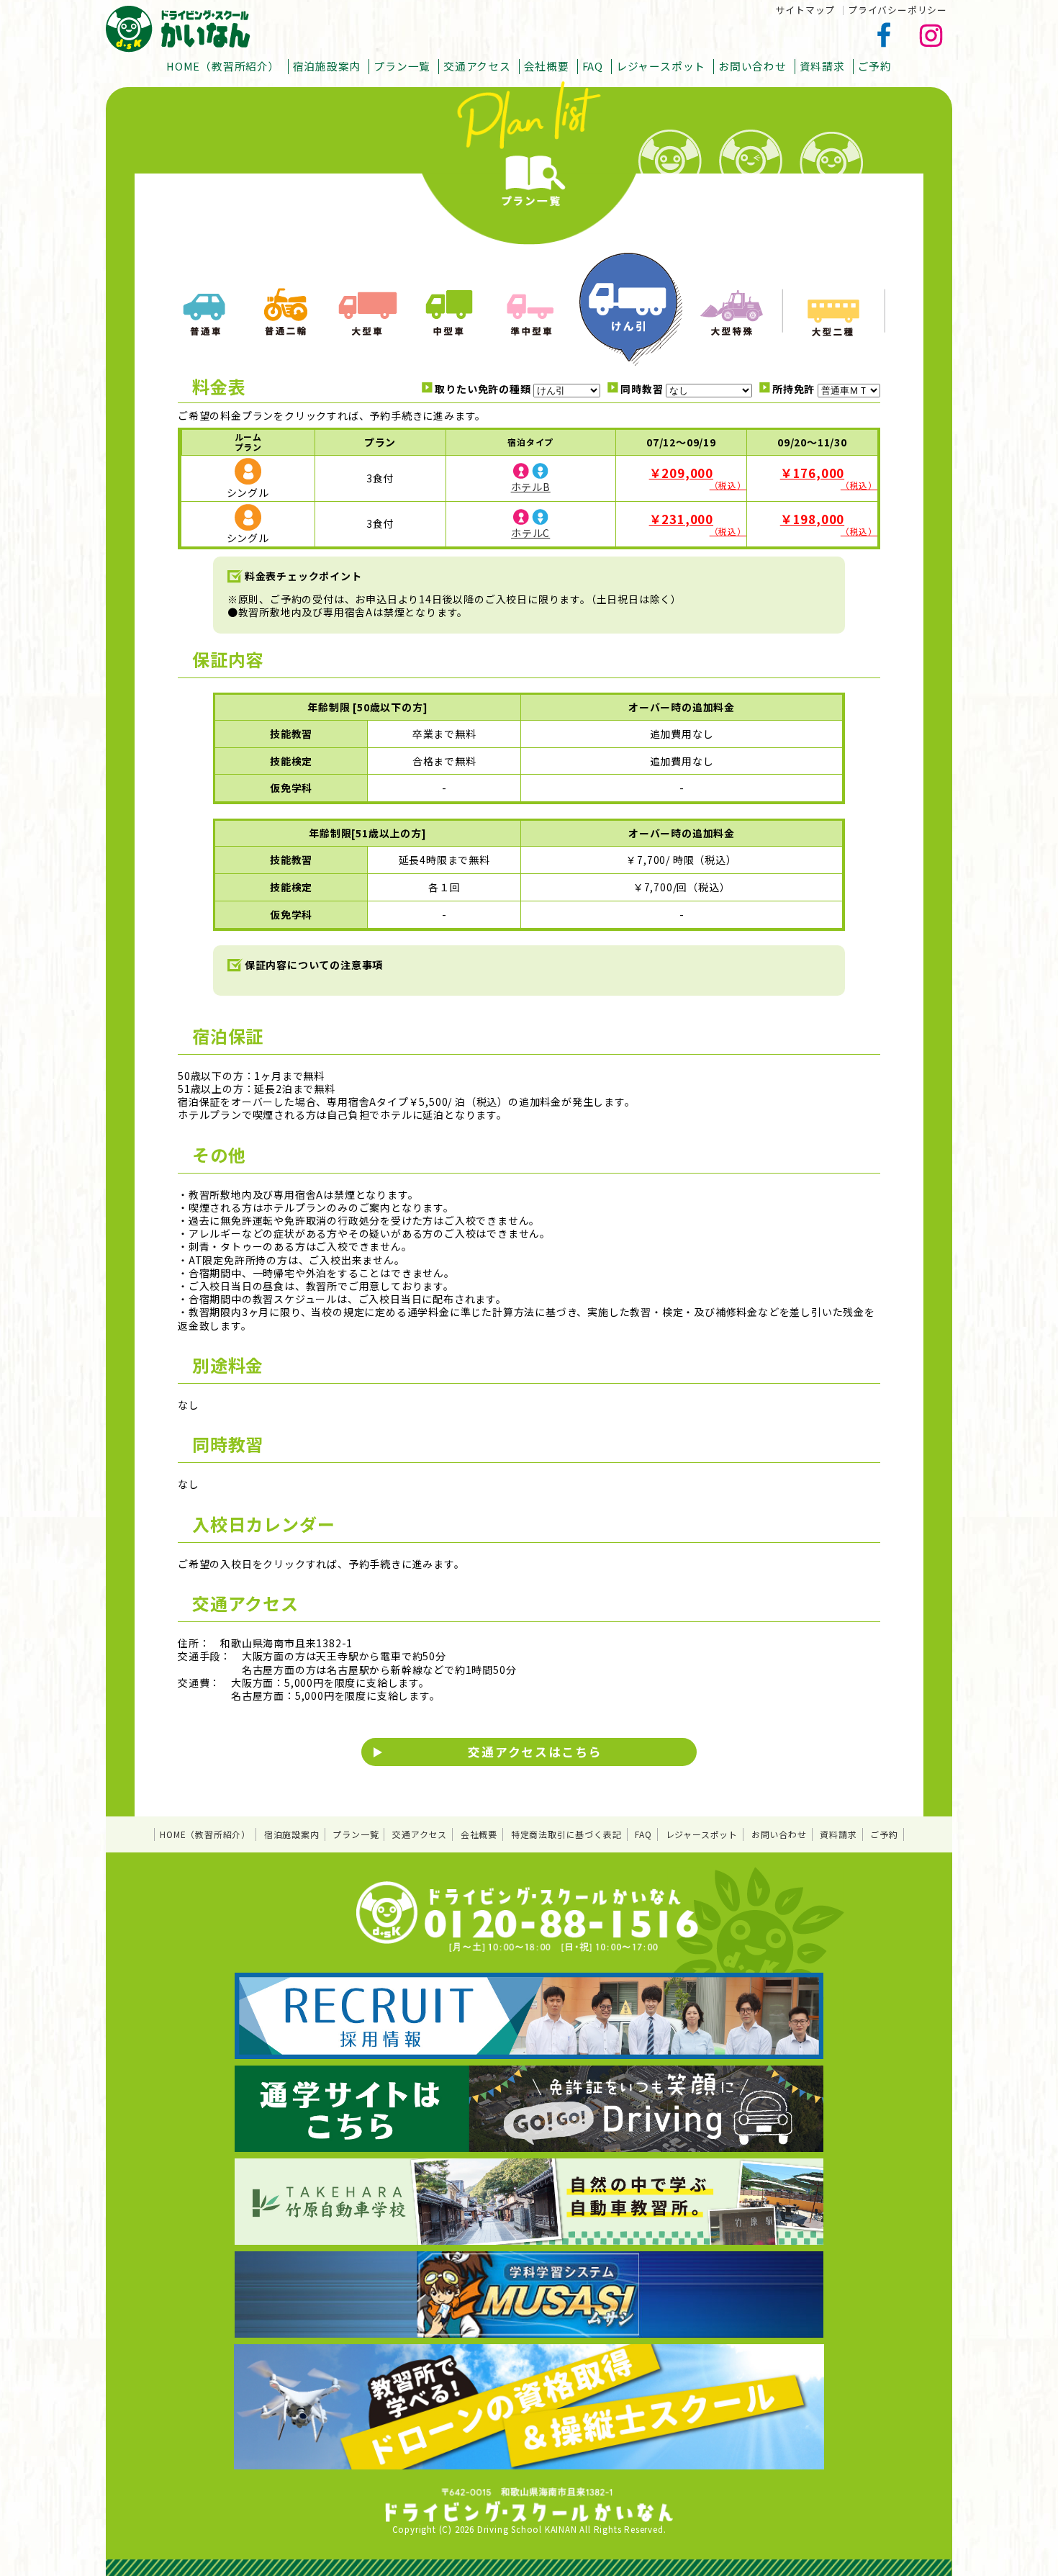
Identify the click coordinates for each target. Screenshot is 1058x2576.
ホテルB (531, 487)
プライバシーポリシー (898, 10)
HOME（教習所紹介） (223, 66)
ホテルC (530, 533)
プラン (380, 442)
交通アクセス (477, 66)
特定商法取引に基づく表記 (566, 1834)
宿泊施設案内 (327, 66)
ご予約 (875, 66)
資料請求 (822, 66)
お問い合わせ (752, 66)
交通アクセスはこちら (535, 1752)
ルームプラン (248, 442)
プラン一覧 (402, 66)
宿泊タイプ (530, 442)
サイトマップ (805, 10)
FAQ (593, 66)
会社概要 (547, 66)
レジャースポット (661, 66)
